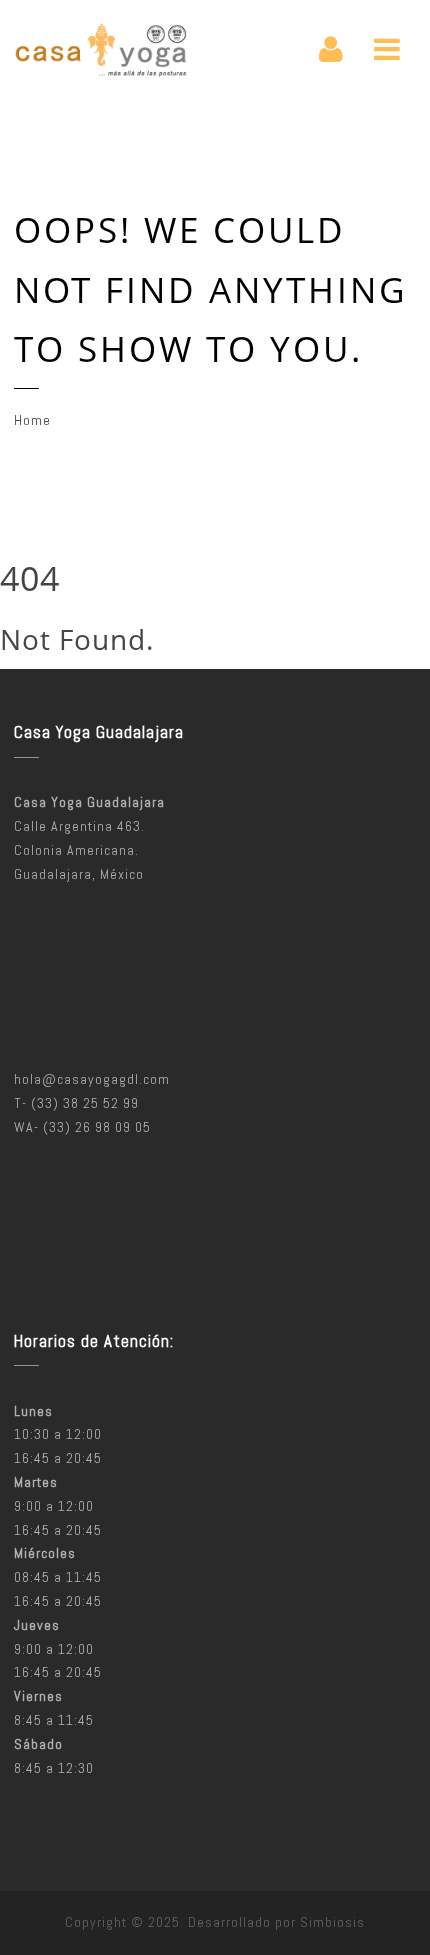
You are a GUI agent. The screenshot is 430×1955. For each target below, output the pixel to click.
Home (32, 420)
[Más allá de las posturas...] (101, 50)
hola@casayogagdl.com (92, 1079)
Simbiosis (332, 1922)
